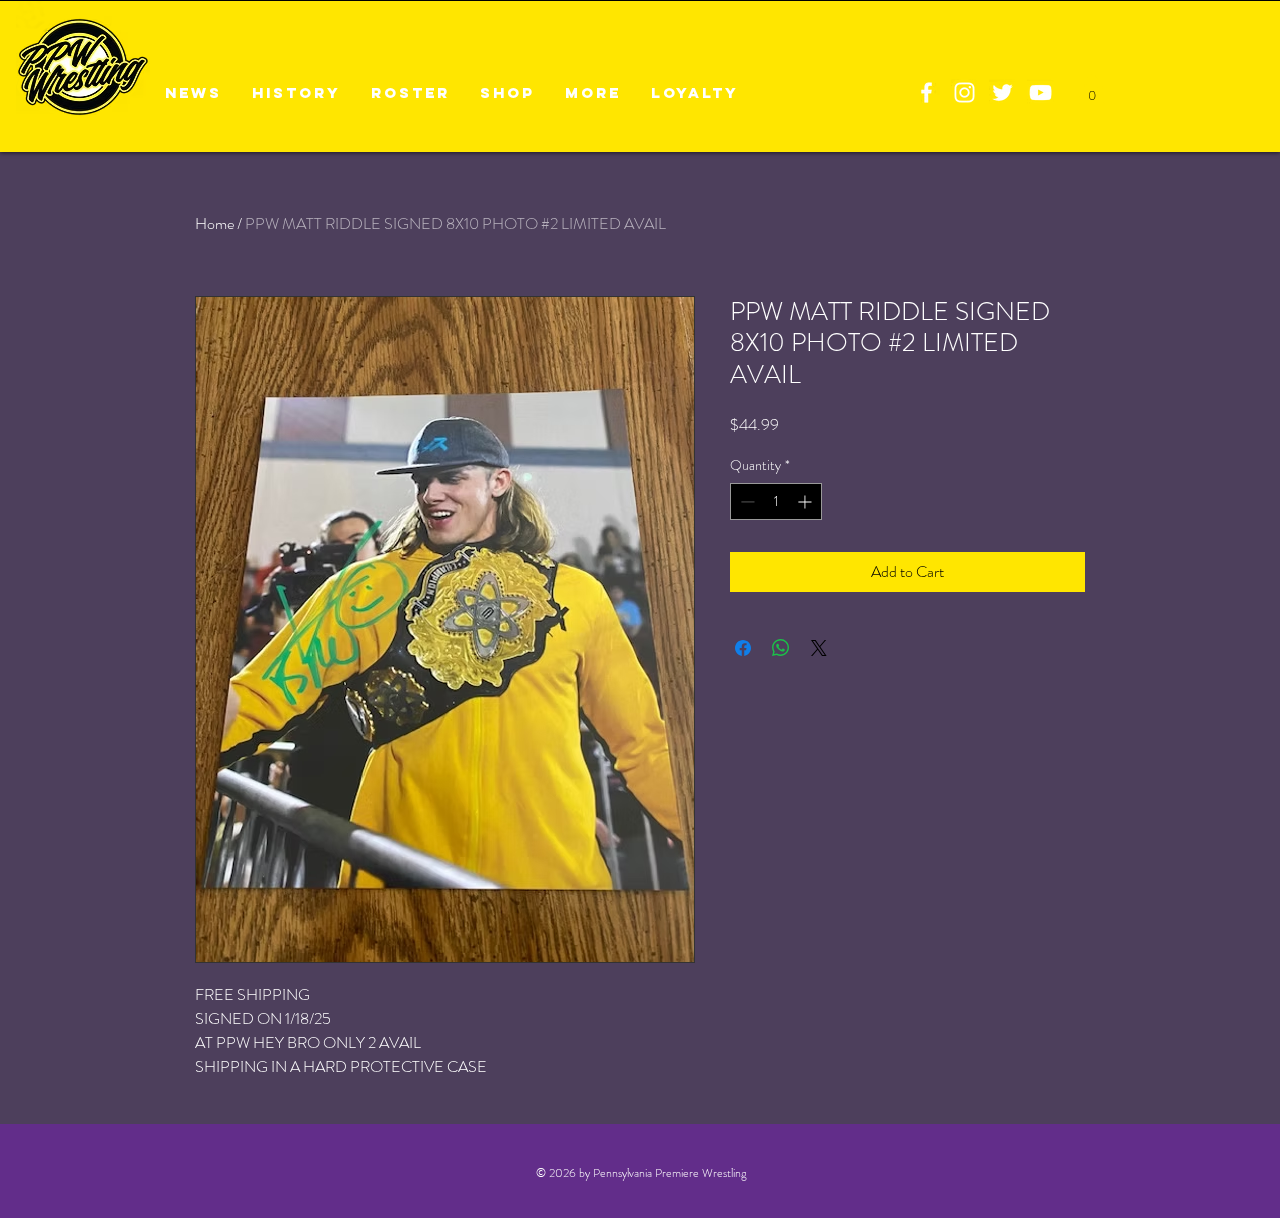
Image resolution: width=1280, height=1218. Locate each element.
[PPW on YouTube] (1040, 92)
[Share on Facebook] (743, 648)
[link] (1091, 90)
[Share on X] (819, 648)
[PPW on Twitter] (1002, 92)
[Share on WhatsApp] (781, 648)
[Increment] (806, 501)
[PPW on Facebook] (926, 92)
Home (214, 223)
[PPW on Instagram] (964, 92)
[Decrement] (745, 501)
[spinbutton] (776, 501)
